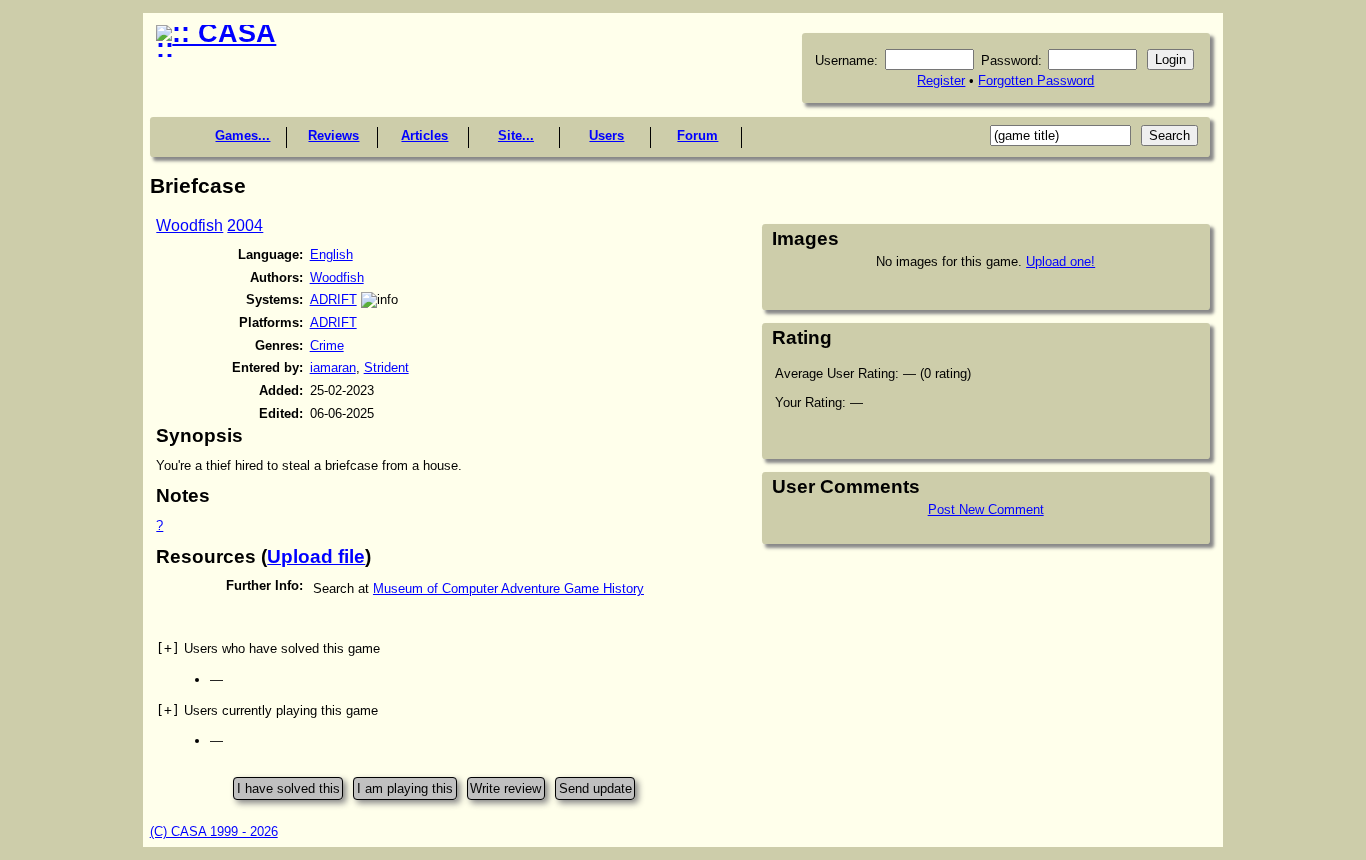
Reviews (333, 135)
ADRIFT (333, 299)
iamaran (333, 367)
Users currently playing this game (267, 710)
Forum (697, 135)
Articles (424, 135)
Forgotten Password (1036, 80)
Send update (595, 788)
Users (606, 135)
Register (941, 80)
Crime (327, 345)
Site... (516, 135)
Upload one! (1060, 261)
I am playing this (405, 788)
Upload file (316, 556)
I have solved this (288, 788)
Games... (242, 135)
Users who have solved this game (268, 648)
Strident (386, 367)
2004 (245, 225)
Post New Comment (986, 509)
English (331, 254)
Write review (505, 788)
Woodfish (189, 225)
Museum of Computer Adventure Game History (508, 588)
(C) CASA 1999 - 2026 (214, 831)
